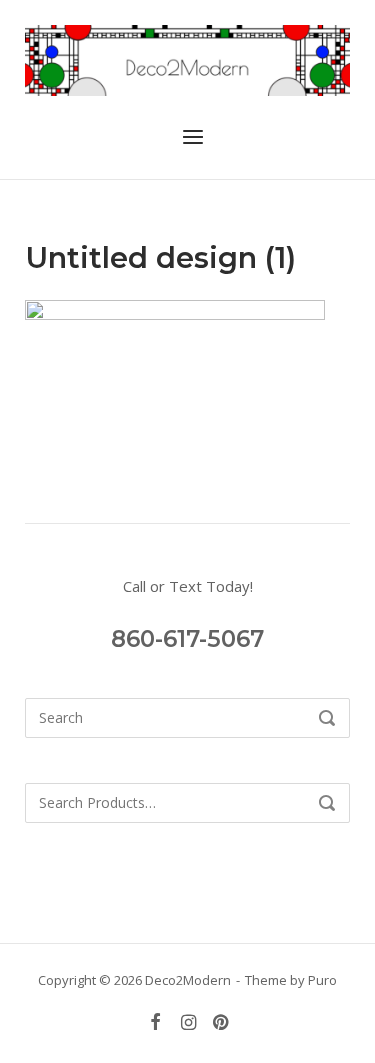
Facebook (155, 1022)
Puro (322, 980)
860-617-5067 (187, 639)
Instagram (188, 1022)
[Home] (187, 59)
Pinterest (220, 1022)
